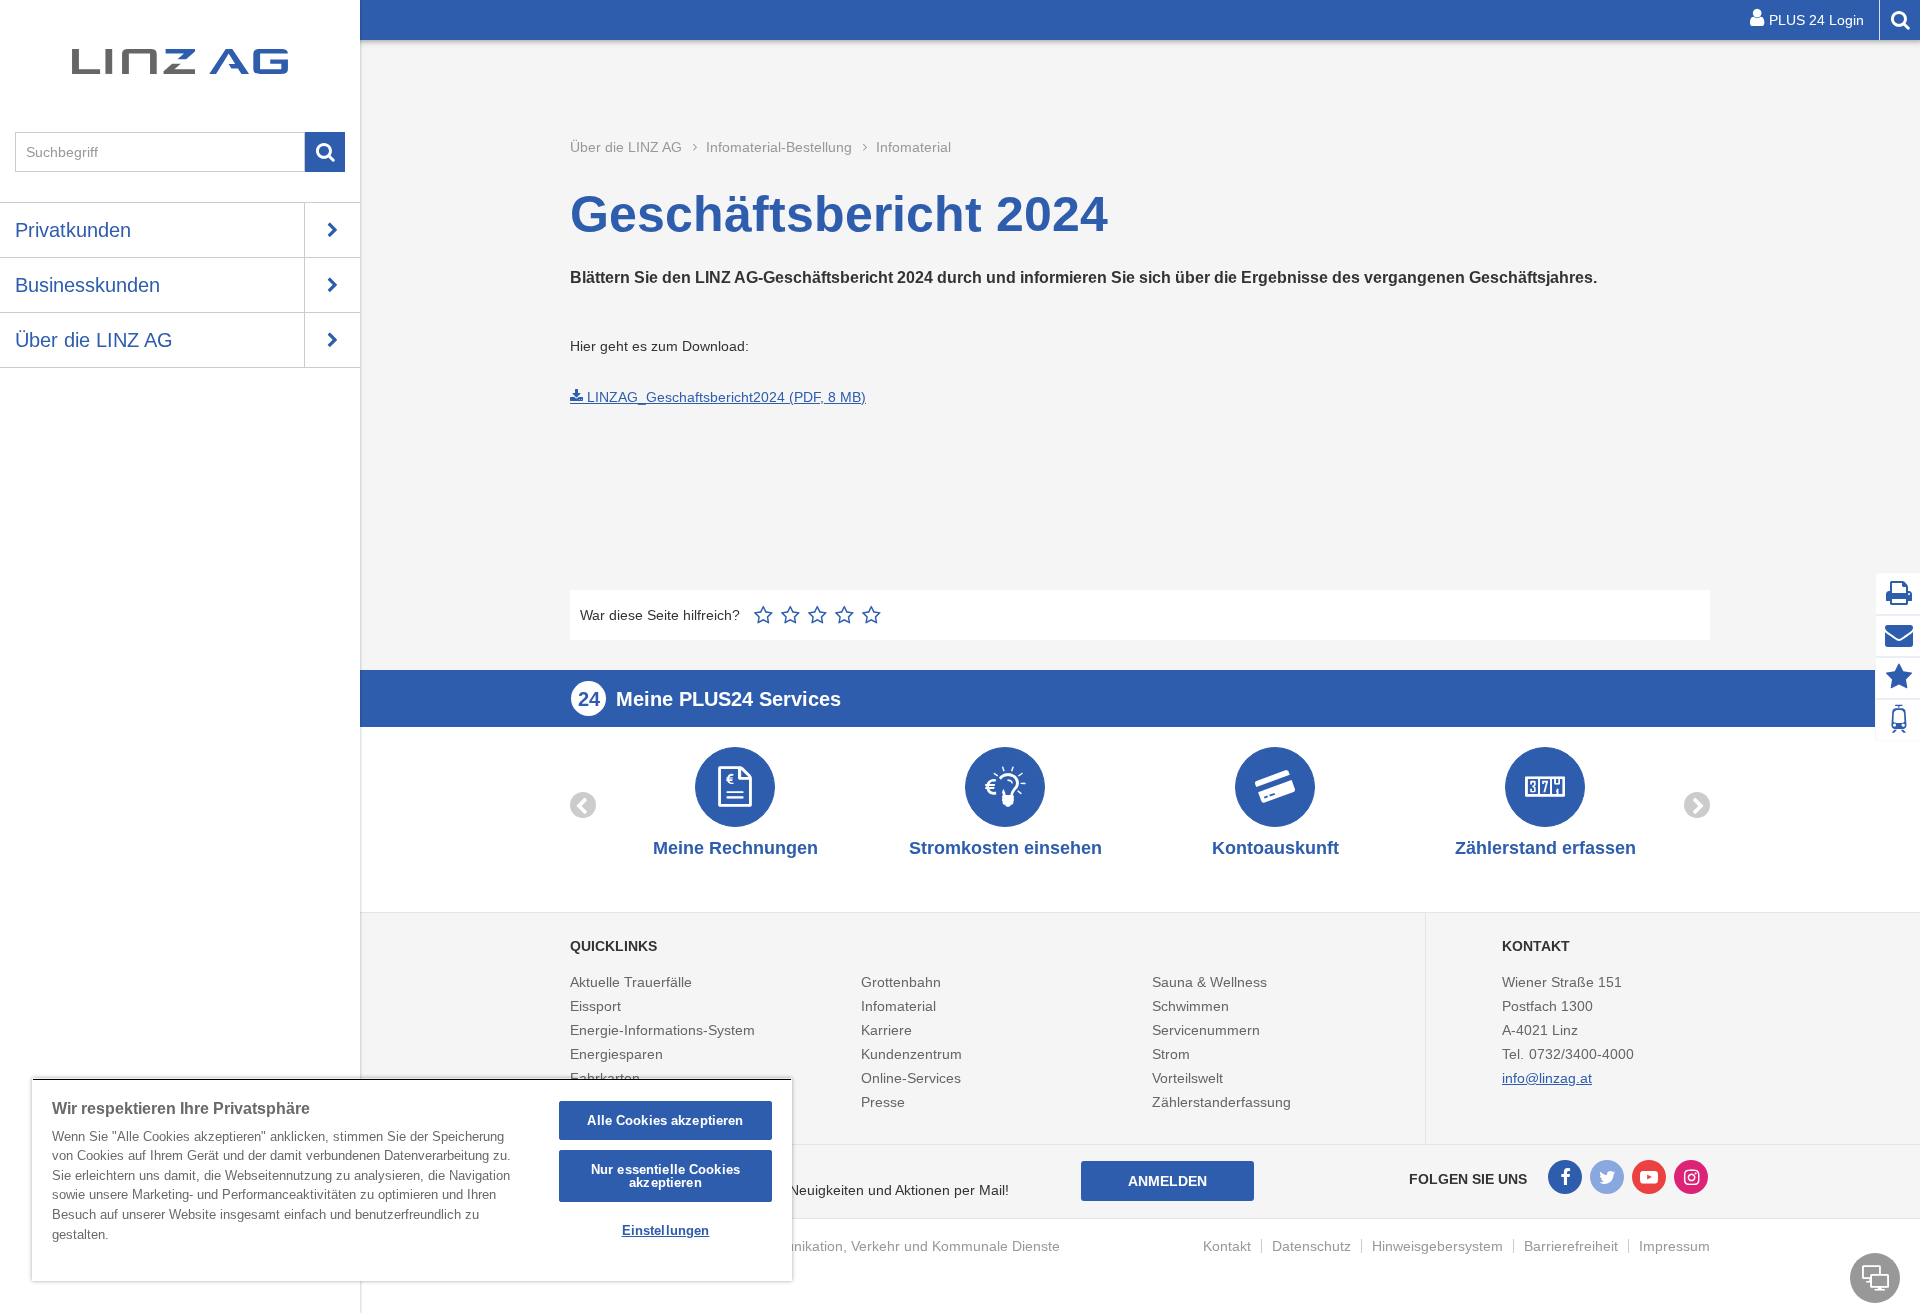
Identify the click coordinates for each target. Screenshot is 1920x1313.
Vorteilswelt (1187, 1078)
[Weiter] (1697, 805)
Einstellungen (666, 1230)
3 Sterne (817, 615)
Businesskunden (87, 285)
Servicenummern (1206, 1030)
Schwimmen (1190, 1006)
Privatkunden (73, 230)
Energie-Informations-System (662, 1030)
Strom (1171, 1054)
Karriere (886, 1030)
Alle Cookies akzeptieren (665, 1120)
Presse (883, 1102)
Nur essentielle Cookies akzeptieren (665, 1176)
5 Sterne (871, 615)
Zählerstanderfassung (1221, 1102)
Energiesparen (616, 1054)
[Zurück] (583, 805)
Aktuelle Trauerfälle (631, 982)
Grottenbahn (901, 982)
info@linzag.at (1547, 1078)
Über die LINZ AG (94, 340)
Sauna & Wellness (1209, 982)
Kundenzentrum (911, 1054)
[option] (735, 804)
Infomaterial (898, 1006)
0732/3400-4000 (1581, 1054)
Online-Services (911, 1078)
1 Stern (763, 615)
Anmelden (1167, 1181)
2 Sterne (790, 615)
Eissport (595, 1006)
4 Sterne (844, 615)
